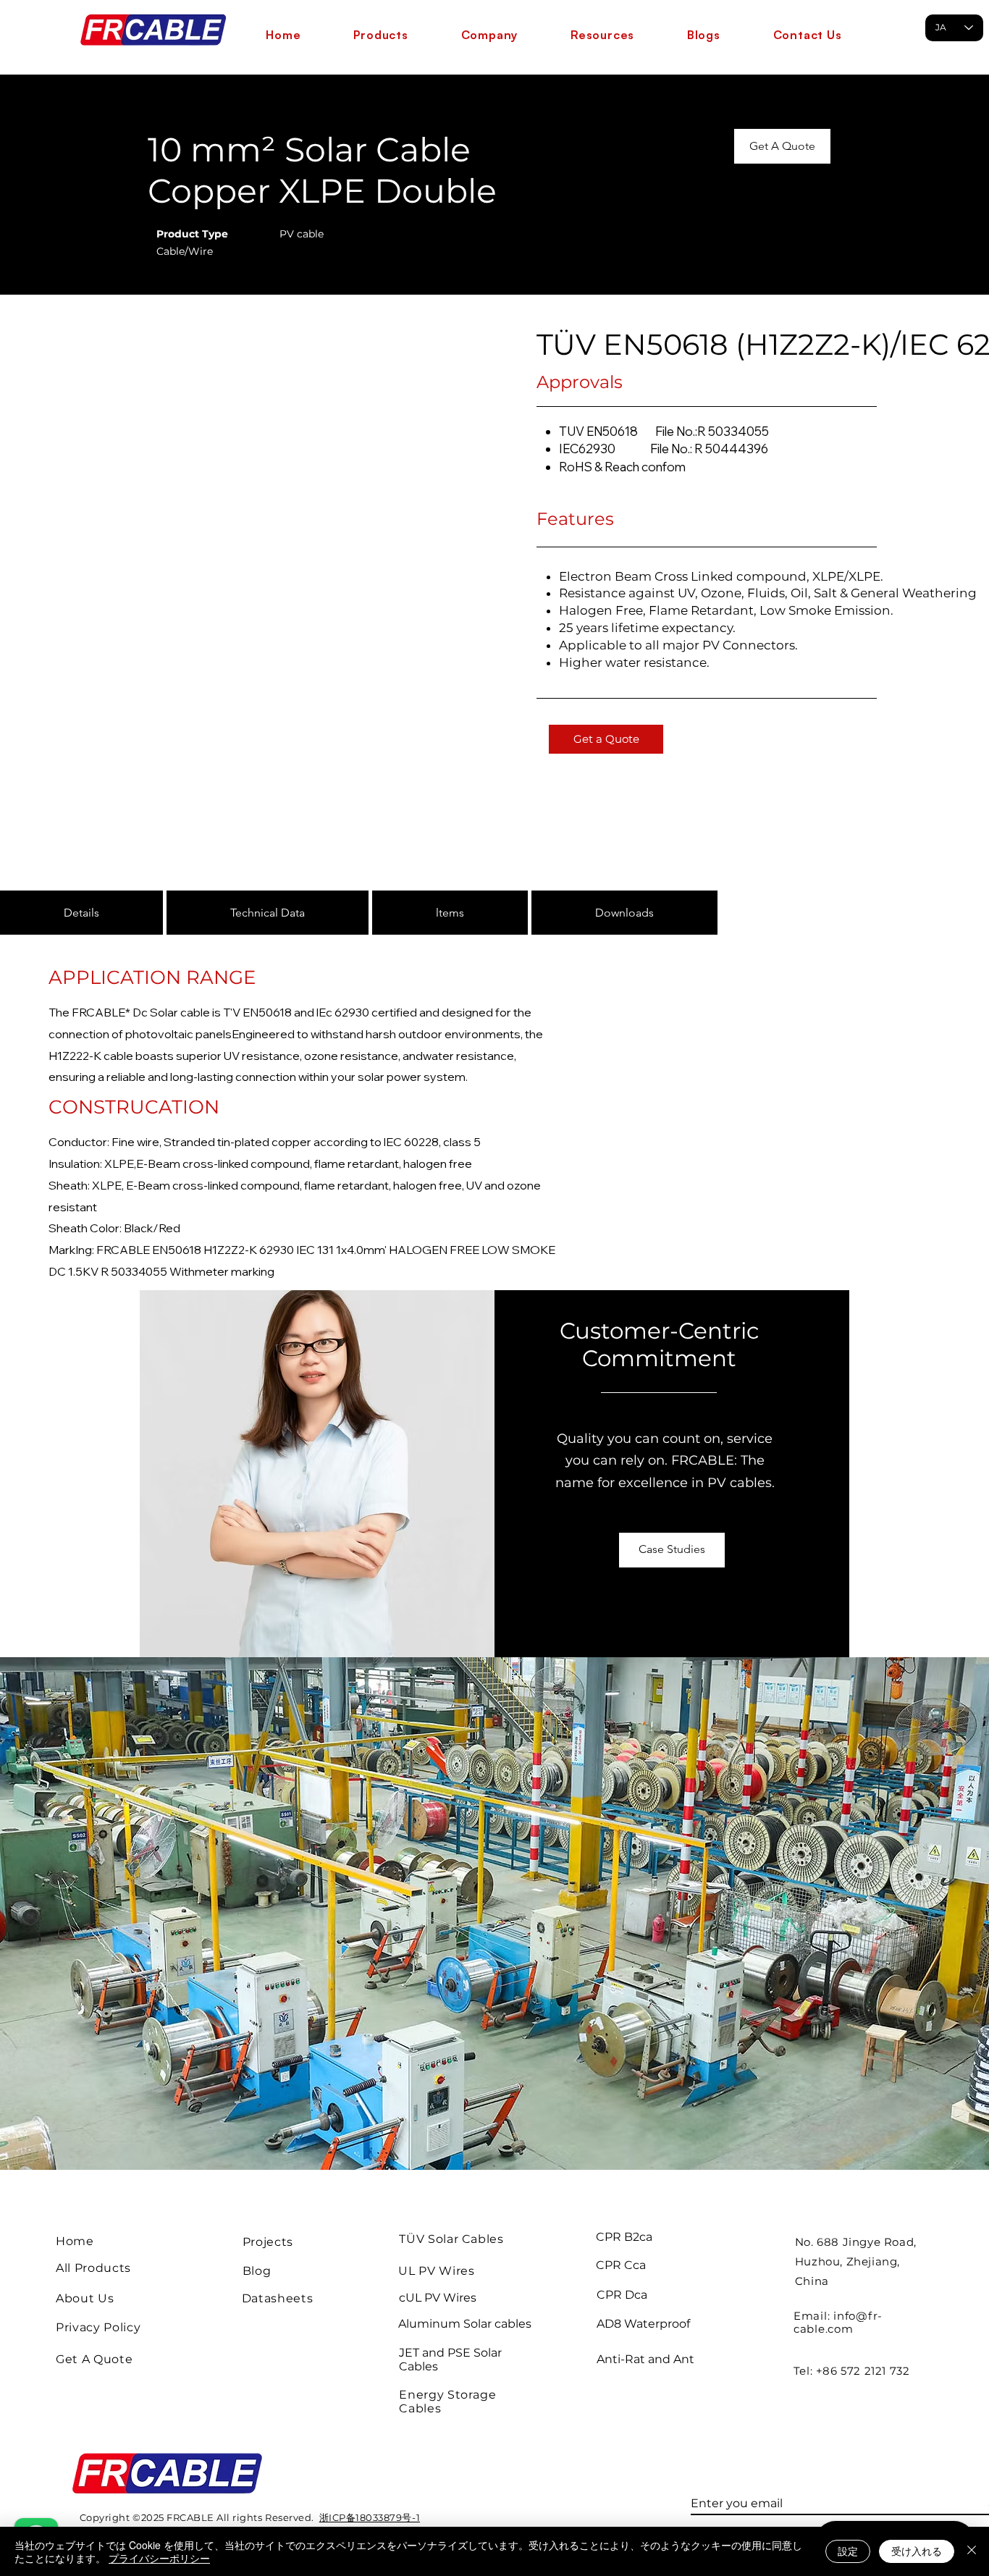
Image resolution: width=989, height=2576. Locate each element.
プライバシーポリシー (159, 2558)
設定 (848, 2551)
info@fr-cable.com (838, 2322)
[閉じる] (972, 2551)
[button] (381, 35)
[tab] (81, 913)
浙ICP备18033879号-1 (370, 2517)
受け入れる (917, 2551)
